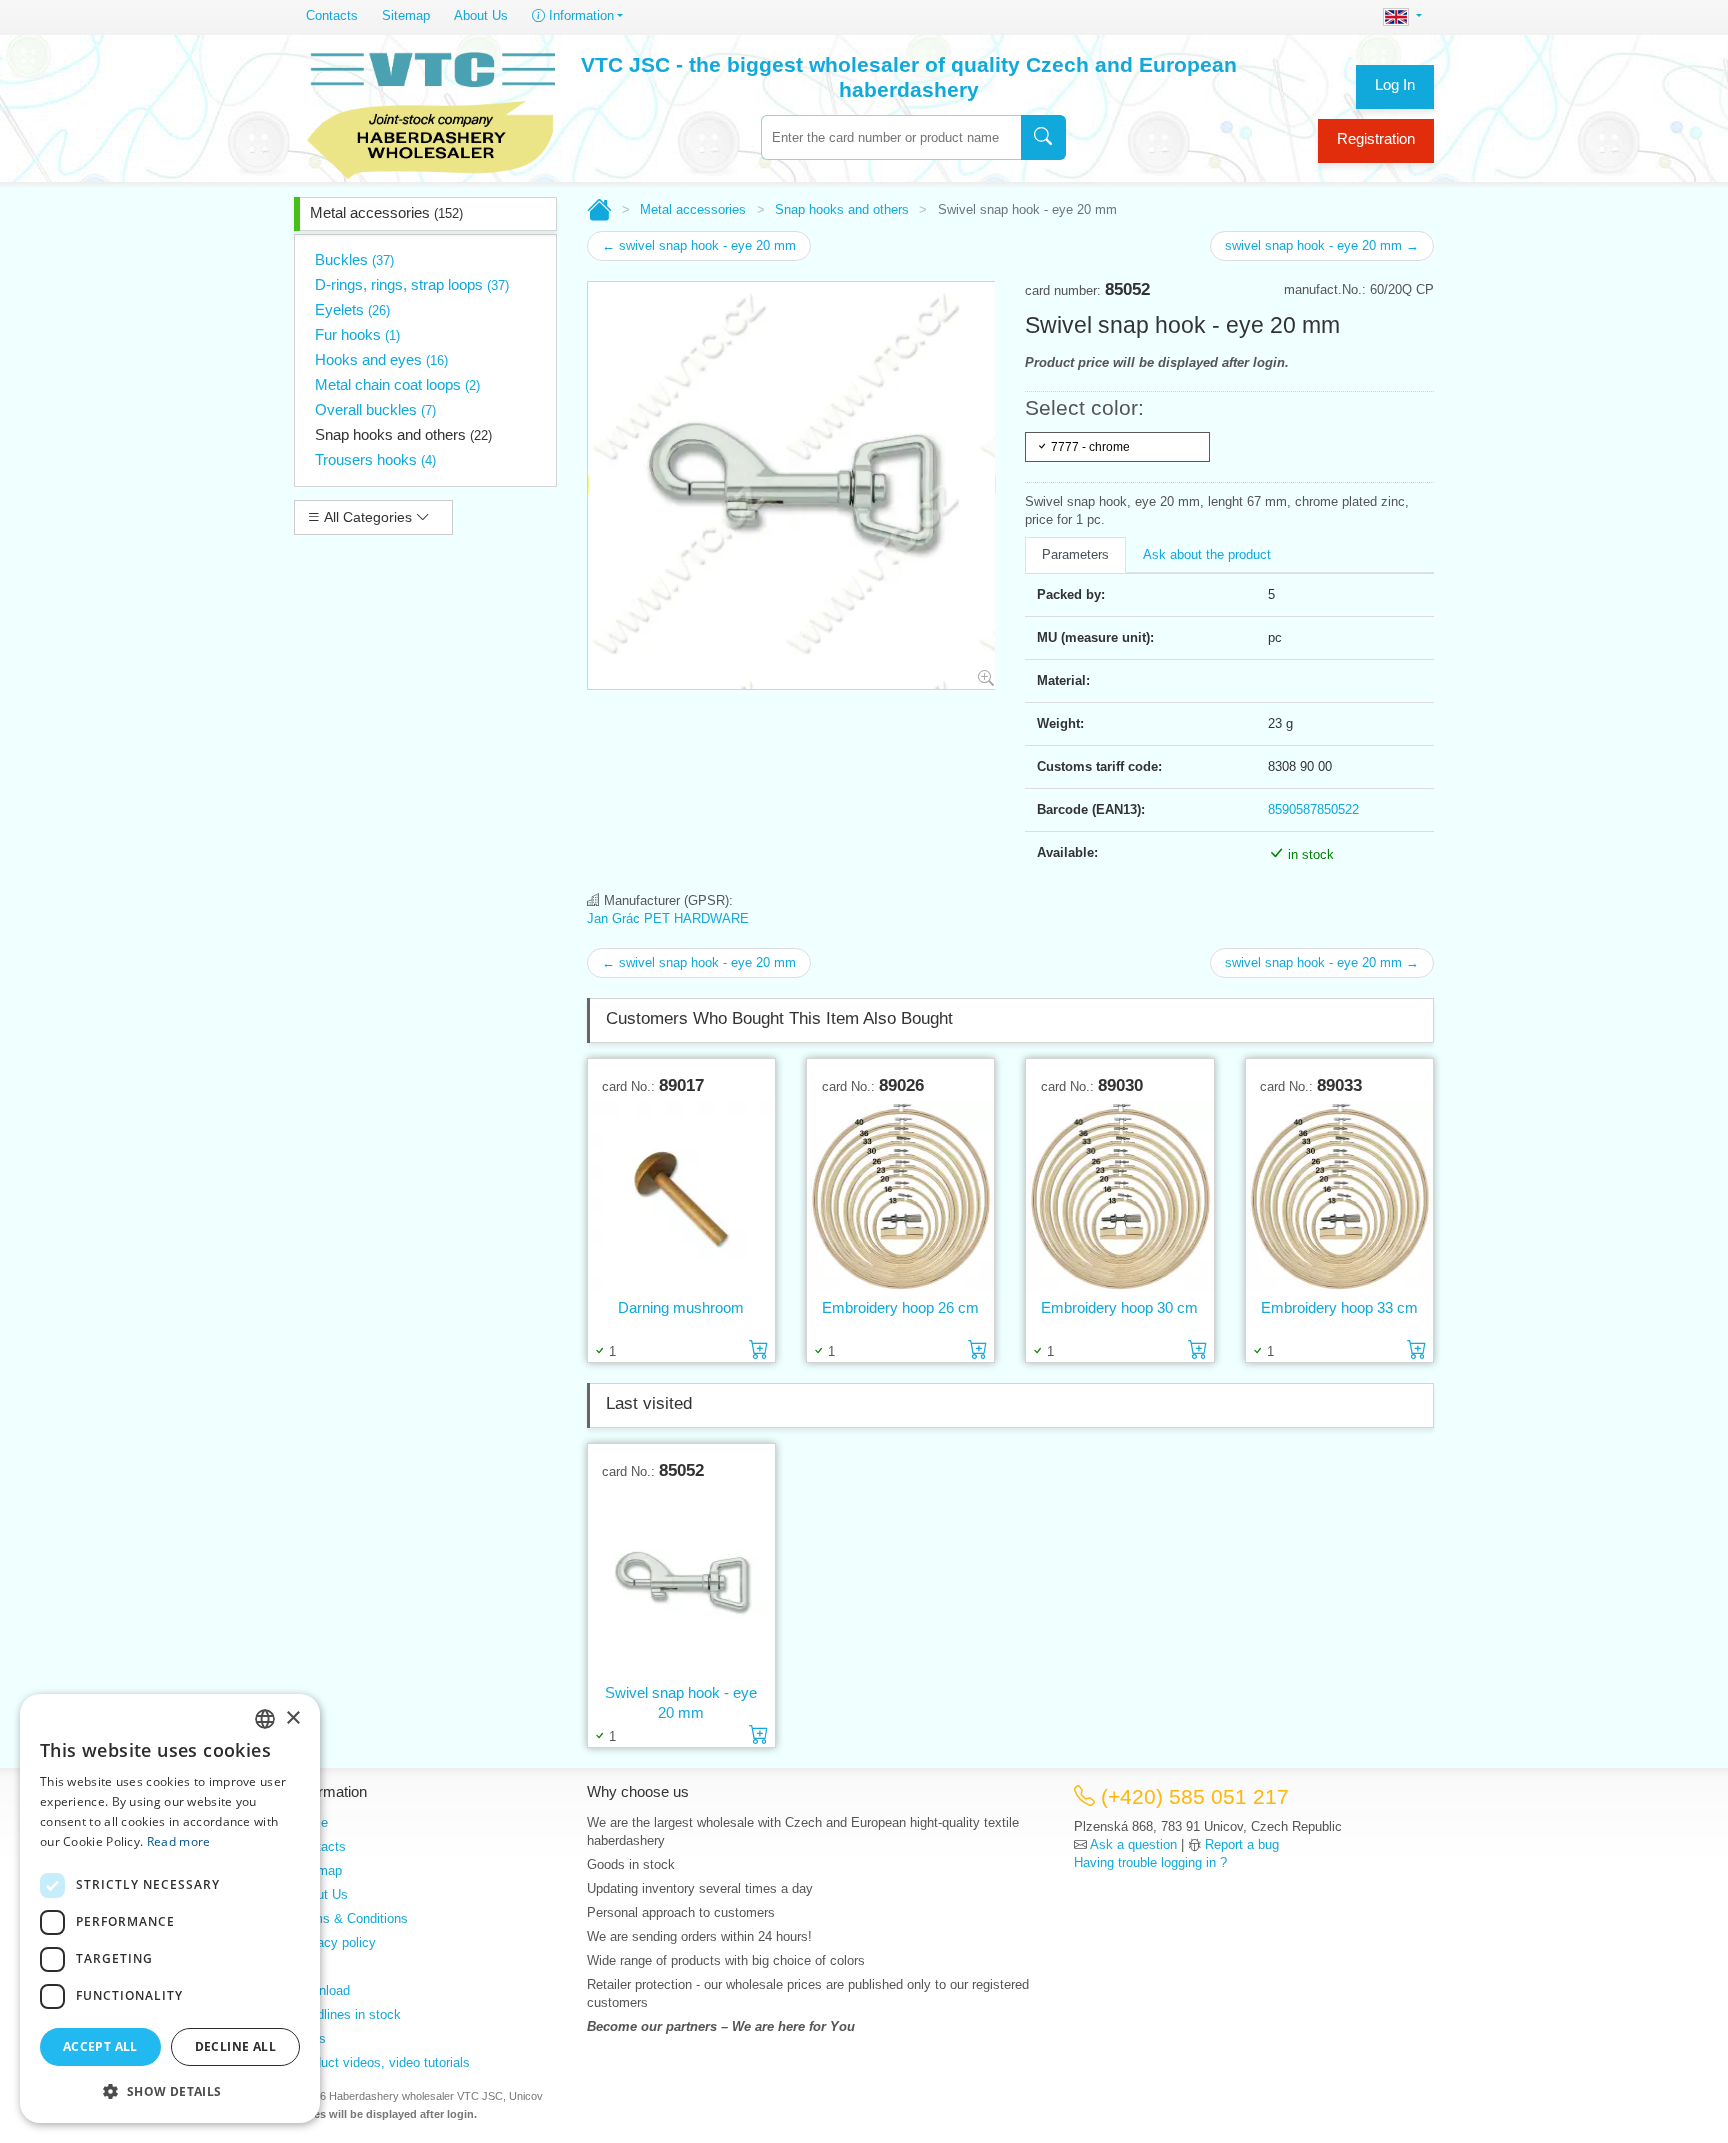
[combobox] (891, 137)
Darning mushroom (681, 1307)
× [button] (292, 1718)
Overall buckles (375, 409)
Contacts (332, 15)
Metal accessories (386, 212)
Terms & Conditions (351, 1918)
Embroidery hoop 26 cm (900, 1307)
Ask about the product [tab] (1207, 554)
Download (322, 1990)
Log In (1395, 84)
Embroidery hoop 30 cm (1119, 1307)
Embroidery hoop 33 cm (1339, 1307)
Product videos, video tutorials (382, 2062)
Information (579, 15)
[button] (170, 2091)
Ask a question (1133, 1844)
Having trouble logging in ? (1150, 1862)
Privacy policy (335, 1942)
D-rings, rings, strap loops (412, 284)
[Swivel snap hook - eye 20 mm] (681, 1581)
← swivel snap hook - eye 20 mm (699, 245)
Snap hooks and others (403, 434)
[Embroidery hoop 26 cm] (900, 1196)
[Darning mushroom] (681, 1196)
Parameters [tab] (1075, 554)
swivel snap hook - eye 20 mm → (1322, 245)
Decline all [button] (235, 2046)
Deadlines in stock (347, 2014)
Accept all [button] (100, 2046)
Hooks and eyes (381, 359)
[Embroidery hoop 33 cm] (1339, 1196)
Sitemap (406, 15)
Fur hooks (357, 334)
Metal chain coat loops (397, 384)
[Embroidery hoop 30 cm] (1119, 1196)
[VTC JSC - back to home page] (431, 112)
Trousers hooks (375, 459)
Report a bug (1242, 1844)
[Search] (1043, 137)
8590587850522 (1313, 809)
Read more (179, 1841)
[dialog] (170, 1908)
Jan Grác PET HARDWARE (668, 918)
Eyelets (352, 309)
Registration (1376, 138)
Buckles (354, 259)
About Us (481, 15)
